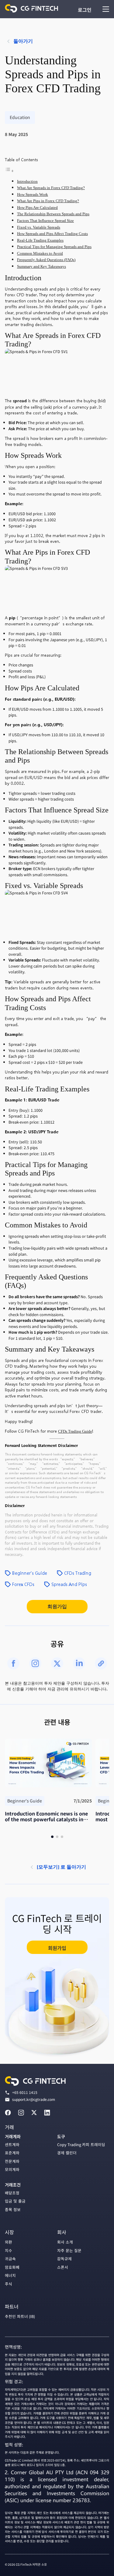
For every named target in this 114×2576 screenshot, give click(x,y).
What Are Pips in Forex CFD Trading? (48, 201)
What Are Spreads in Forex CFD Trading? (51, 188)
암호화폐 (12, 2267)
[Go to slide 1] (52, 1837)
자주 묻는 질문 (69, 2250)
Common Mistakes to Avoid (40, 254)
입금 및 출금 (15, 2201)
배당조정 (12, 2193)
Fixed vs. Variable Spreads (39, 227)
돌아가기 (23, 41)
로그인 (85, 10)
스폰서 (63, 2267)
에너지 (10, 2275)
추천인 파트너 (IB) (20, 2316)
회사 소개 (65, 2242)
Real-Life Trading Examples (40, 240)
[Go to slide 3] (62, 1837)
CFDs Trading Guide (75, 1431)
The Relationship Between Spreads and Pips (53, 214)
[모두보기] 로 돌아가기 (61, 1867)
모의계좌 (12, 2169)
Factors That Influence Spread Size (45, 221)
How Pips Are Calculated (37, 208)
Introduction (27, 182)
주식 (9, 2284)
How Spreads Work (33, 195)
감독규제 (64, 2259)
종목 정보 (13, 2209)
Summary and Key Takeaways (41, 267)
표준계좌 (12, 2153)
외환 (9, 2242)
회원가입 (57, 1606)
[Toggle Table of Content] (9, 171)
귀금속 (10, 2259)
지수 (9, 2250)
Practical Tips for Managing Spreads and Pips (54, 247)
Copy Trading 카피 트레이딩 (81, 2144)
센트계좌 (12, 2144)
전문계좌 (12, 2161)
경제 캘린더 (67, 2153)
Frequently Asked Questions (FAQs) (46, 260)
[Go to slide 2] (57, 1837)
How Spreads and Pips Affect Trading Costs (52, 234)
